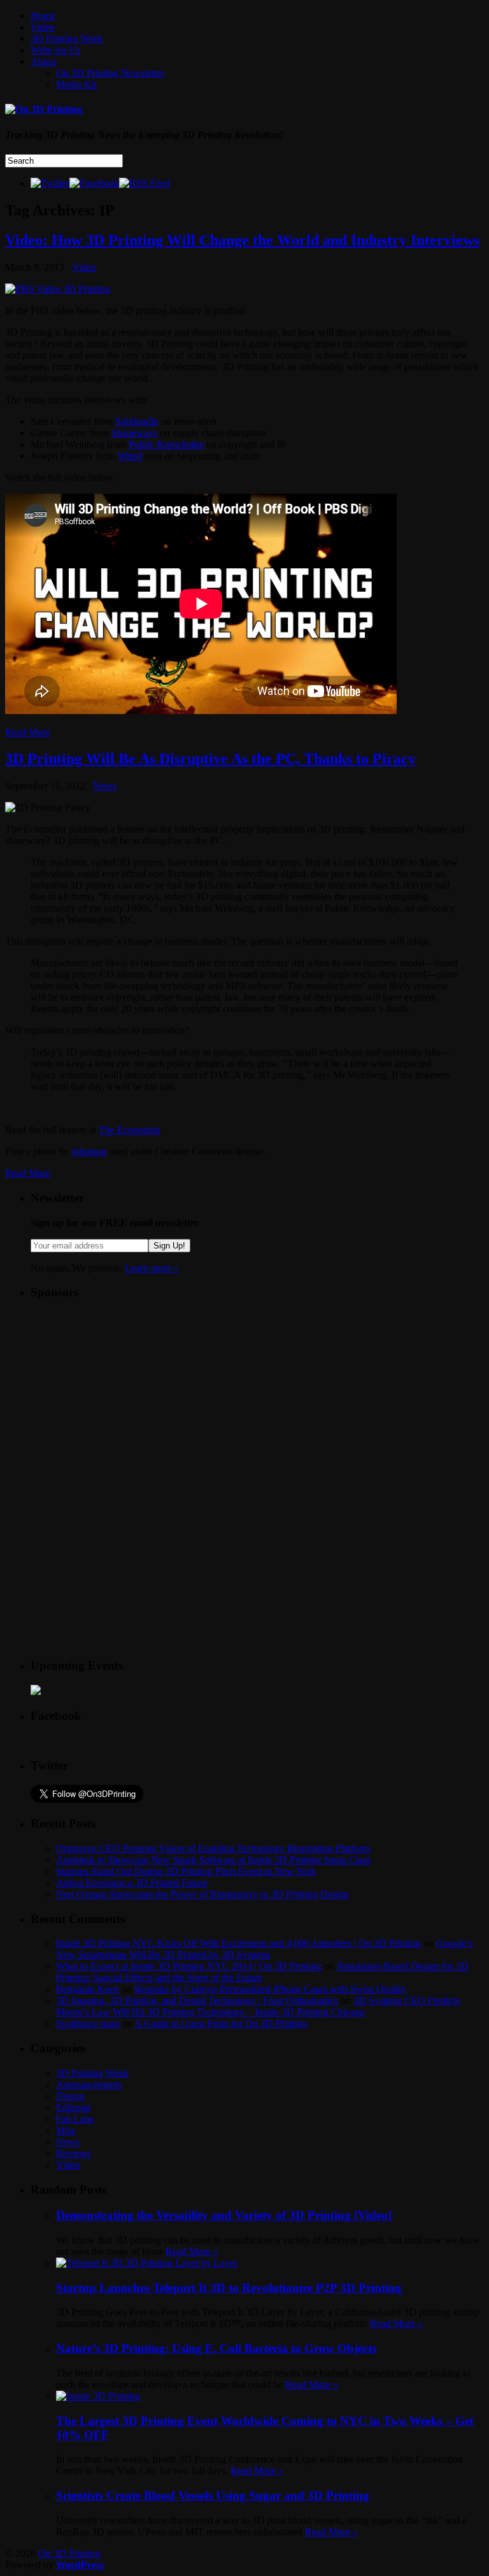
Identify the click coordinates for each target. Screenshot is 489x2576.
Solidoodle (137, 421)
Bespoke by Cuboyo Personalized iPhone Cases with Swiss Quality (270, 1989)
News (105, 786)
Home (43, 16)
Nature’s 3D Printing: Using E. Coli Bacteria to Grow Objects (216, 2348)
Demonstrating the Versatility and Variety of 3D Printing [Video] (224, 2215)
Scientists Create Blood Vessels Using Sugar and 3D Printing (213, 2495)
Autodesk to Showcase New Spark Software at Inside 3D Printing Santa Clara (213, 1860)
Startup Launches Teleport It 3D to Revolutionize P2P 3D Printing (229, 2288)
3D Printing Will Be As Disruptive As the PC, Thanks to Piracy (210, 759)
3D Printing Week (67, 39)
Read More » (192, 2251)
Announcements (89, 2085)
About (43, 61)
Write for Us (55, 50)
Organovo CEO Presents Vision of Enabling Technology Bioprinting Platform (213, 1848)
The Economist (129, 1130)
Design (70, 2096)
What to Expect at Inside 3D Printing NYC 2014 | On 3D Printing (189, 1966)
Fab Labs (75, 2119)
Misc (66, 2130)
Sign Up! (169, 1246)
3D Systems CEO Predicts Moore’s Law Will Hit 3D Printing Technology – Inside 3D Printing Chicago (258, 2006)
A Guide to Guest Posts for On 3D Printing (221, 2023)
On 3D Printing (69, 2553)
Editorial (73, 2107)
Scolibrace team (88, 2023)
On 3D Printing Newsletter (110, 73)
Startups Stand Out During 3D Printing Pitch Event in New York (186, 1871)
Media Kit (76, 84)
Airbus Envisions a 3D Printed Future (132, 1883)
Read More (28, 732)
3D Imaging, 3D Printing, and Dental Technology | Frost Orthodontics (197, 2000)
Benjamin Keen (88, 1989)
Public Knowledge (166, 444)
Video (43, 27)
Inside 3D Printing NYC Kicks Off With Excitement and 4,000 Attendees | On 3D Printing (238, 1943)
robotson (89, 1151)
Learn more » (152, 1268)
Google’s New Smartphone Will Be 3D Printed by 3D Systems (264, 1949)
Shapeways (134, 433)
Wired (130, 456)
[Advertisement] (126, 1391)
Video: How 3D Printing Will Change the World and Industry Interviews (242, 240)
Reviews (74, 2153)
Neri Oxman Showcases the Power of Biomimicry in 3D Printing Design (202, 1894)
